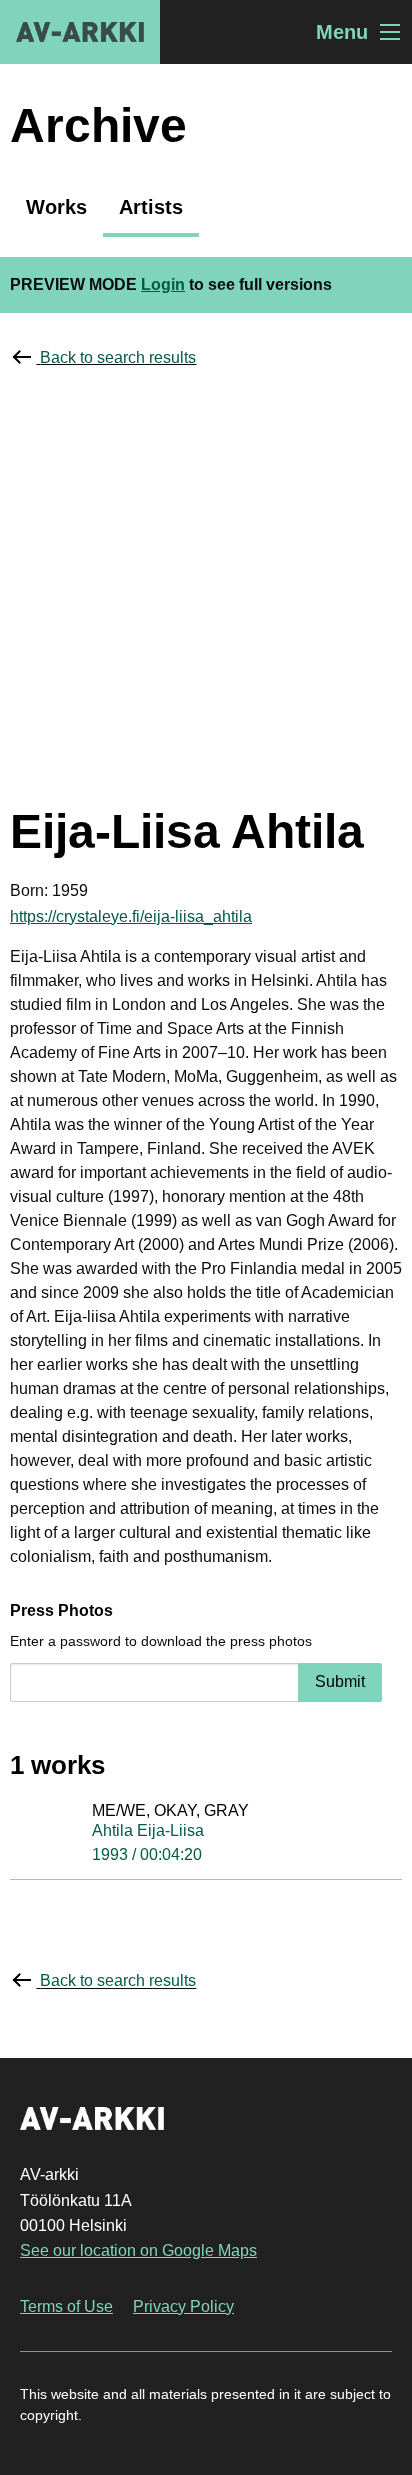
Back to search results (118, 357)
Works (56, 207)
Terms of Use (66, 2306)
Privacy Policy (183, 2306)
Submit (340, 1681)
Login (163, 284)
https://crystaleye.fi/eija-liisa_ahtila (131, 916)
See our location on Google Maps (138, 2250)
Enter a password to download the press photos (161, 1641)
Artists (151, 207)
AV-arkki (80, 32)
